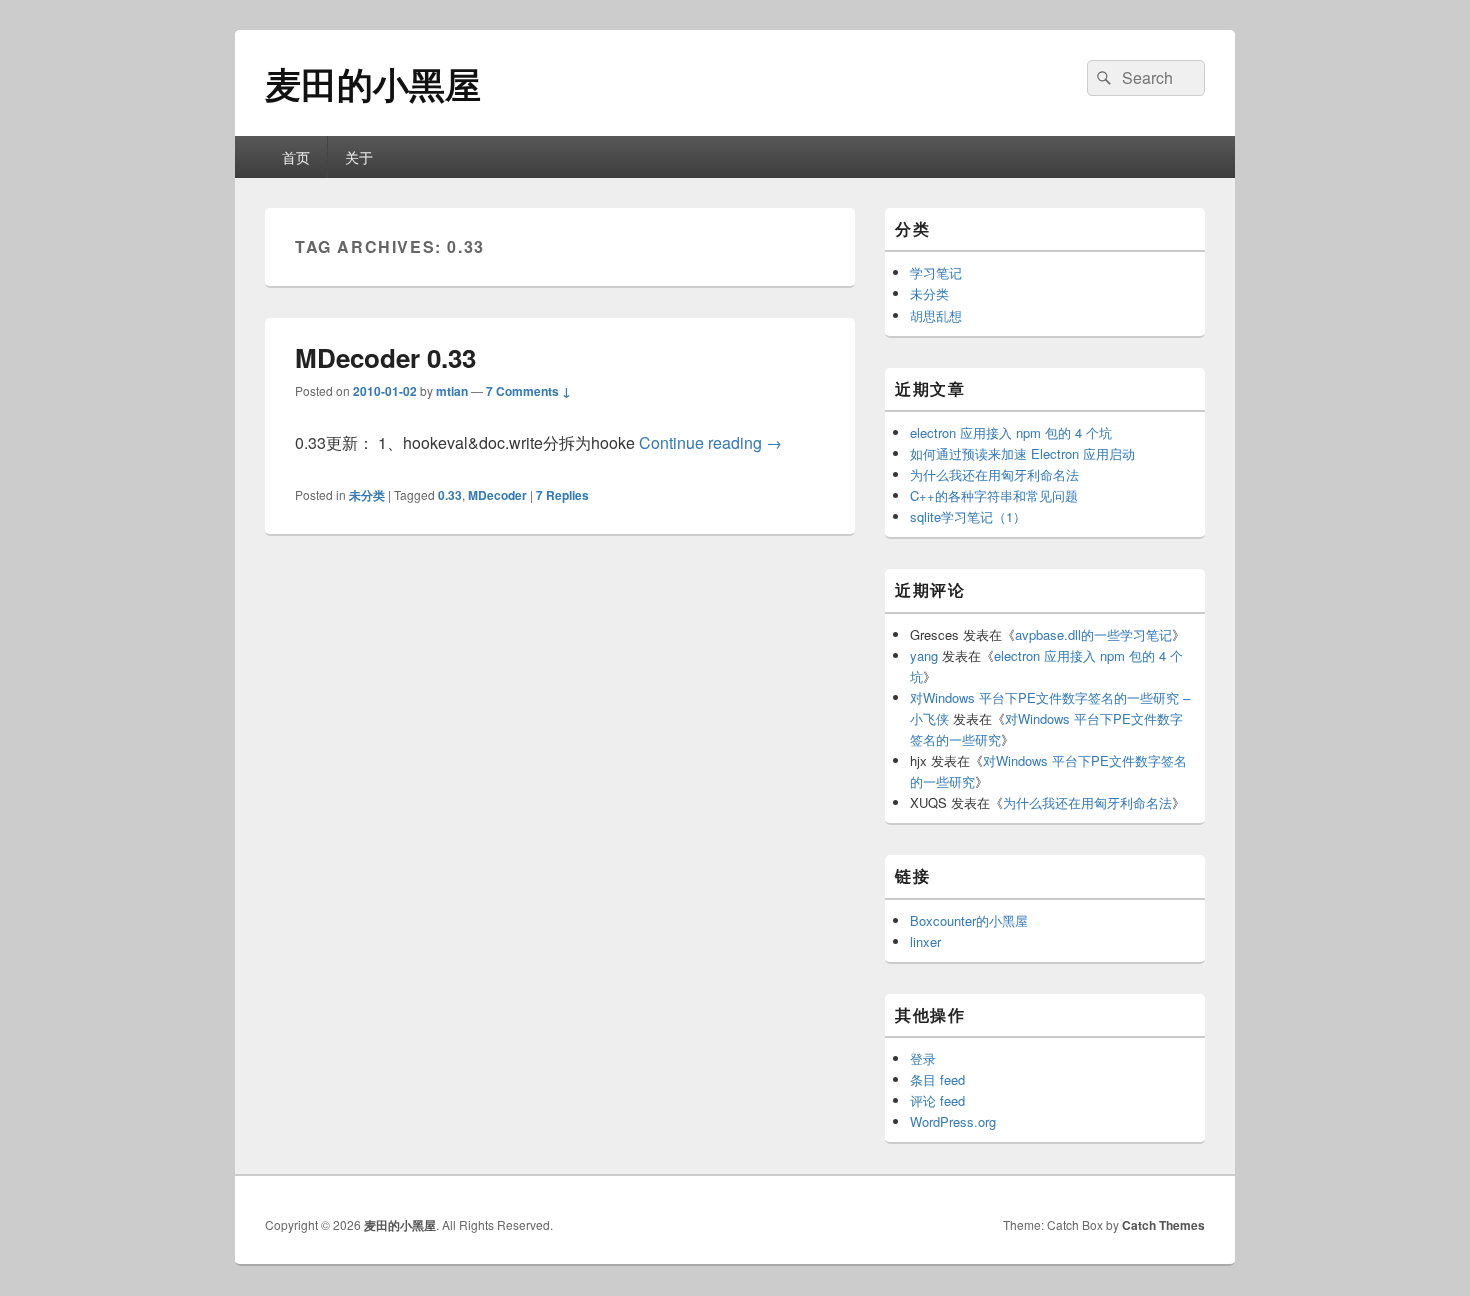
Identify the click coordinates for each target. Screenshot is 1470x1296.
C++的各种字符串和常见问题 (994, 495)
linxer (925, 941)
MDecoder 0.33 (385, 357)
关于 (359, 157)
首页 (296, 157)
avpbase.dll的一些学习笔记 (1093, 634)
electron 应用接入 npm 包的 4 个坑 (1011, 432)
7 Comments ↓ (528, 391)
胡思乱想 (936, 315)
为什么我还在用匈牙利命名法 (994, 474)
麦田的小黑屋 (373, 83)
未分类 (367, 495)
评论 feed (937, 1100)
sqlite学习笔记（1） (968, 516)
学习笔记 (936, 272)
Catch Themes (1163, 1225)
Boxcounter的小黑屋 (969, 920)
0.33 (450, 495)
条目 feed (937, 1079)
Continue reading (710, 442)
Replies (562, 495)
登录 (923, 1058)
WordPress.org (953, 1121)
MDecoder (497, 495)
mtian (452, 391)
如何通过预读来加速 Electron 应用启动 (1022, 453)
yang (924, 655)
